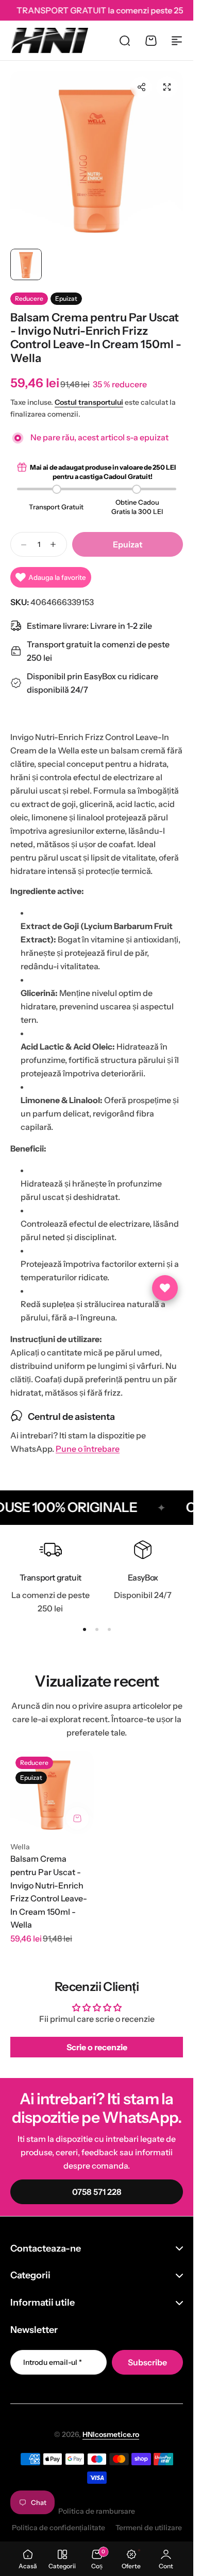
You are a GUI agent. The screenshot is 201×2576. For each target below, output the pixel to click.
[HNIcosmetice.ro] (49, 40)
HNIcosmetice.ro (111, 2434)
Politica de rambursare (97, 2511)
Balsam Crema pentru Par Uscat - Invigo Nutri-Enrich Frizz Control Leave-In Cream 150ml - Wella (49, 1892)
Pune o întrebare (88, 1449)
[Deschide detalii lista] (165, 1288)
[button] (141, 87)
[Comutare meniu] (177, 41)
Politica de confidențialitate (58, 2528)
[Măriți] (97, 157)
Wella (20, 1847)
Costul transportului (89, 402)
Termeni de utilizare (149, 2528)
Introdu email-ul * (53, 2362)
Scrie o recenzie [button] (97, 2047)
